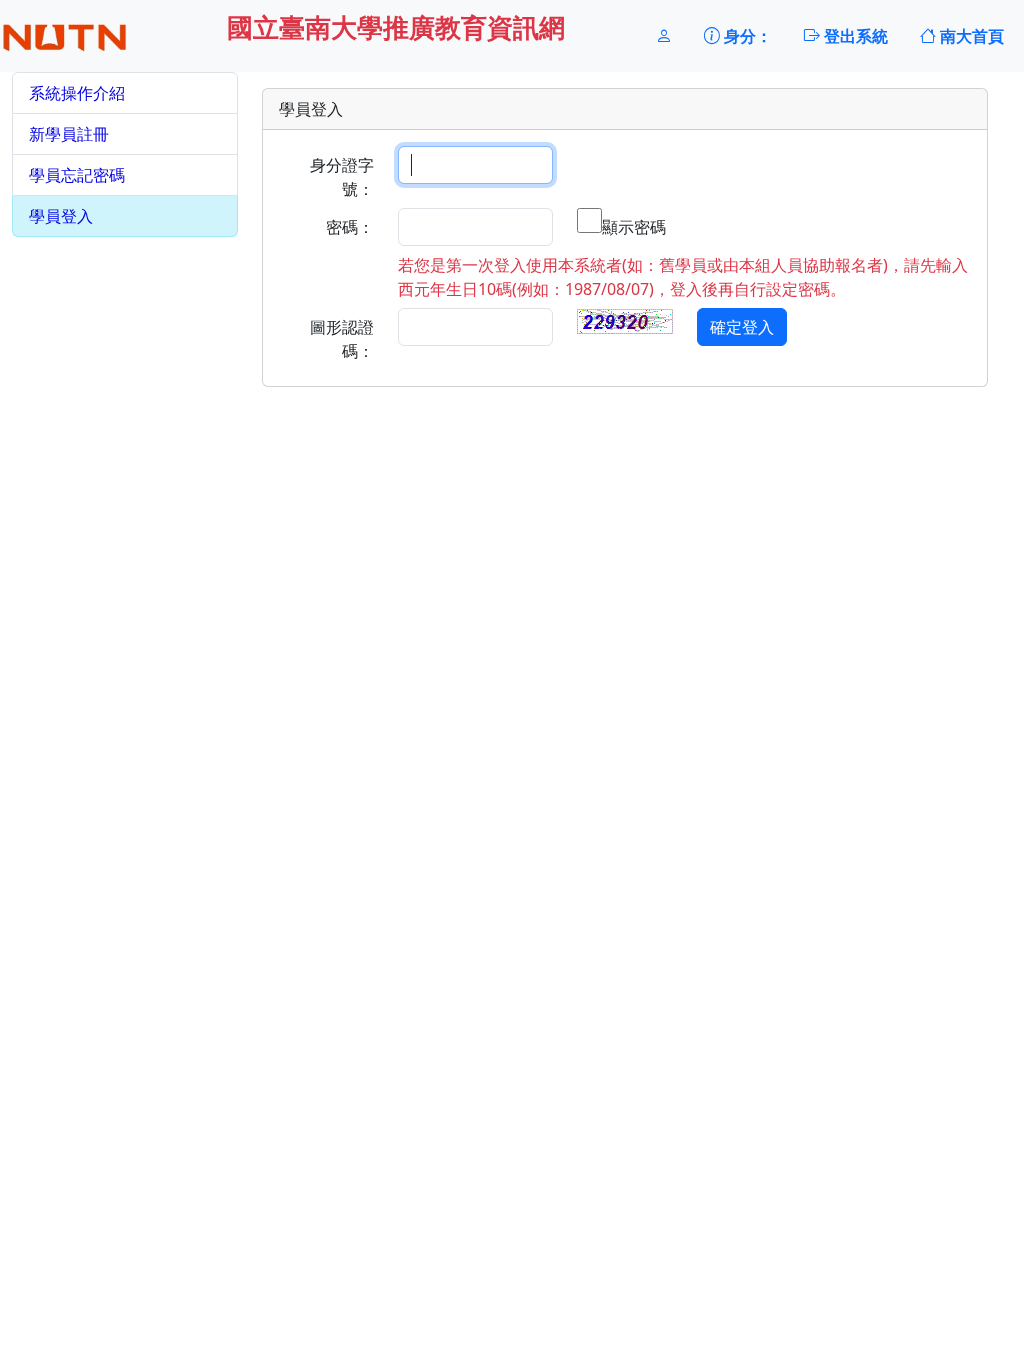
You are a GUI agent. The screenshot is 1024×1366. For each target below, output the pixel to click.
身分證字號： (342, 177)
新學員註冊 (69, 134)
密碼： (350, 227)
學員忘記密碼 (77, 175)
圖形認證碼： (342, 339)
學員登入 (61, 216)
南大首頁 (970, 36)
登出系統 (854, 36)
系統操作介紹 (77, 93)
